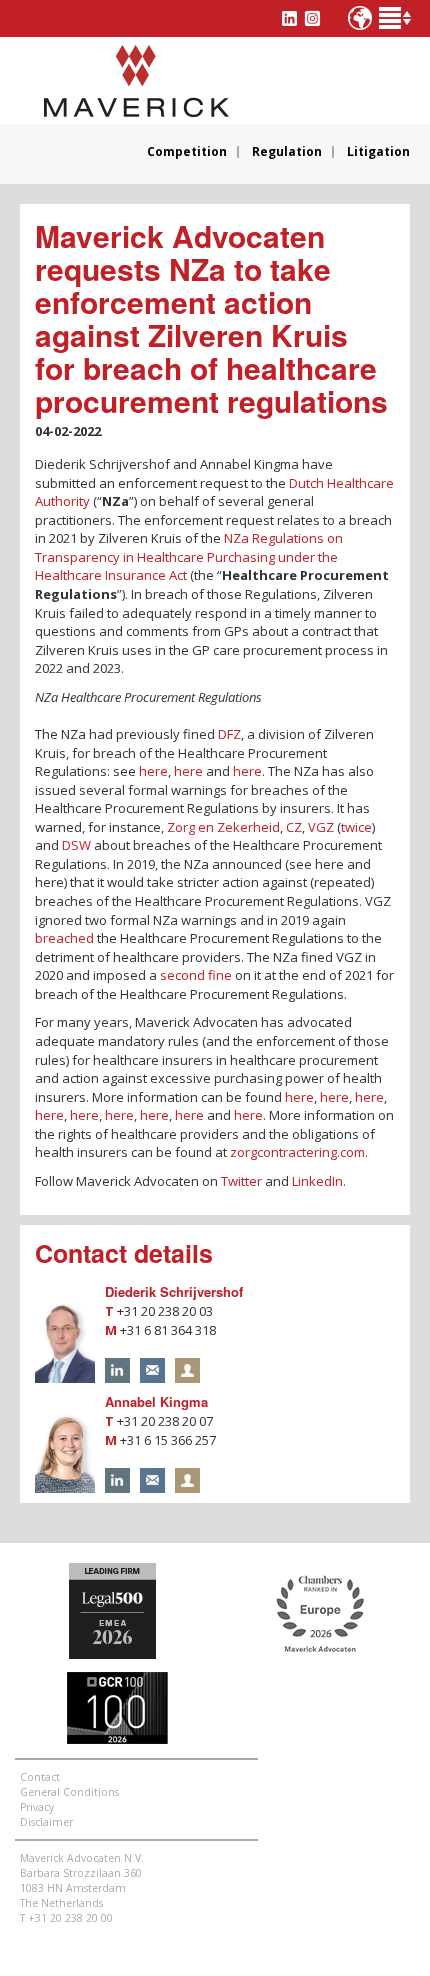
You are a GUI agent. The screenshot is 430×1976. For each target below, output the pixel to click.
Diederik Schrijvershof (174, 1291)
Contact (40, 1777)
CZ (294, 827)
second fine (196, 975)
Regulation (287, 152)
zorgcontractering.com (297, 1152)
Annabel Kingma (156, 1401)
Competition (187, 152)
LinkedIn (317, 1181)
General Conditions (69, 1792)
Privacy (37, 1807)
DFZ (229, 734)
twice (356, 827)
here (153, 771)
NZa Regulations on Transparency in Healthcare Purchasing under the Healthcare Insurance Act (189, 556)
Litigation (378, 152)
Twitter (241, 1181)
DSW (76, 845)
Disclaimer (46, 1822)
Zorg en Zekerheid (223, 827)
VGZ (321, 827)
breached (64, 938)
